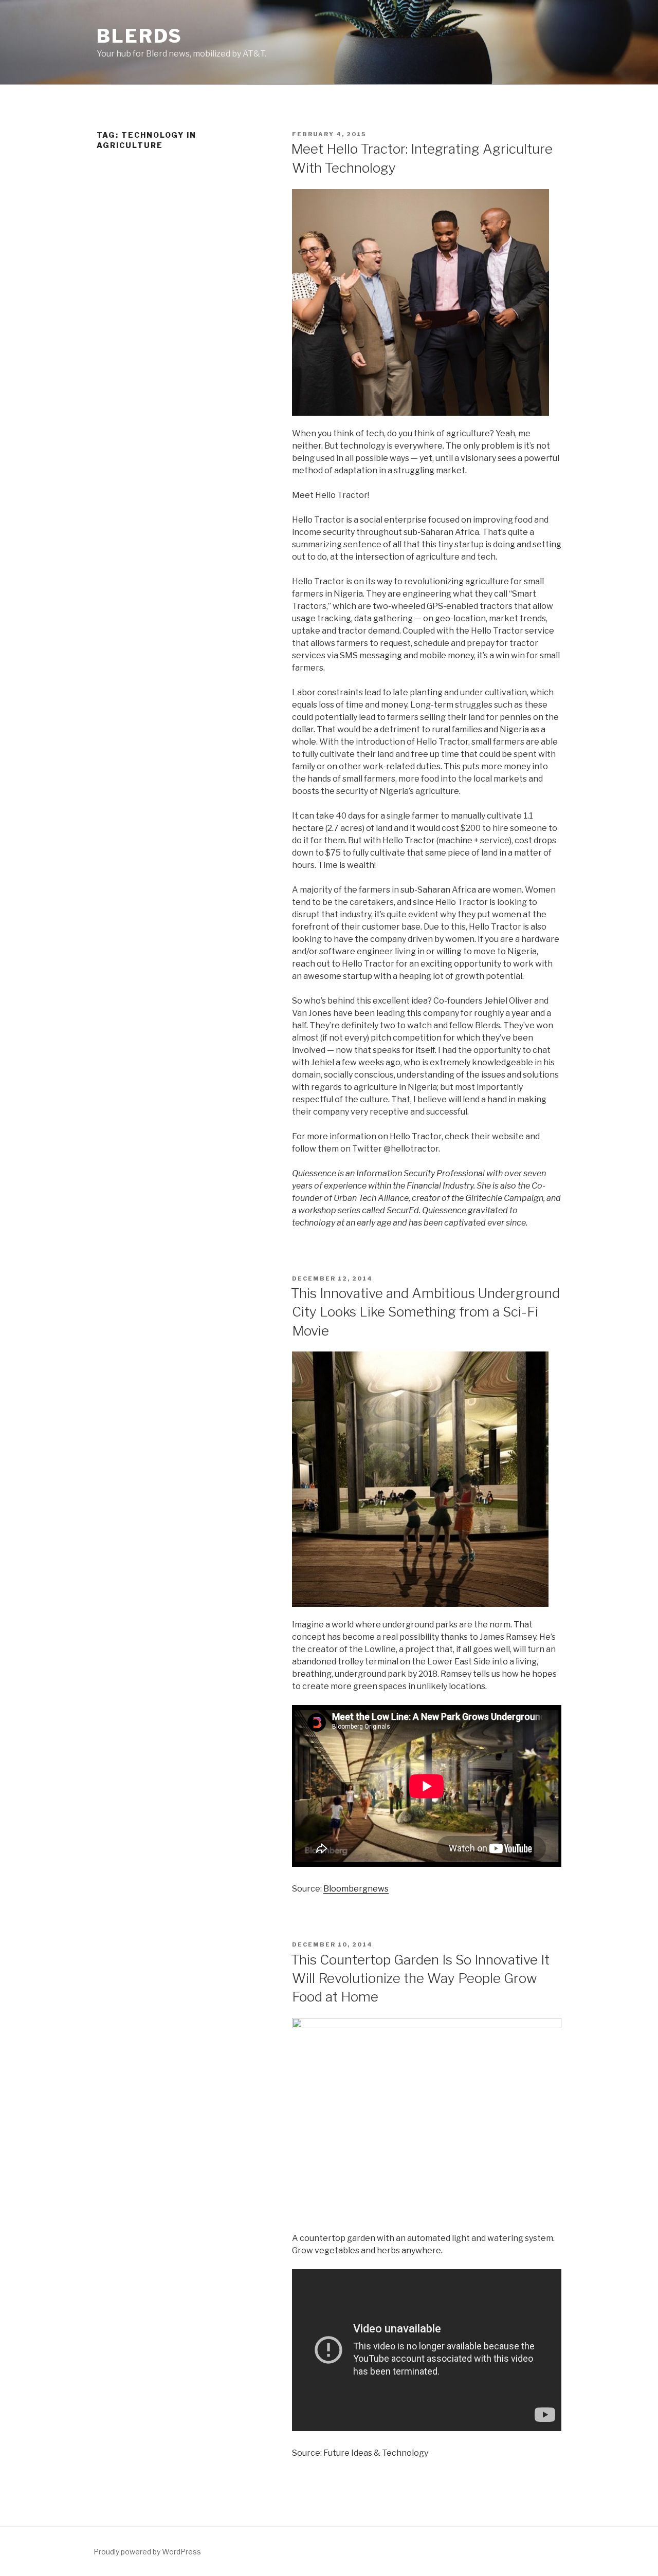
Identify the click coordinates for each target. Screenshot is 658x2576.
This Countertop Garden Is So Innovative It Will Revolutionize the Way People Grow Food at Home (420, 1978)
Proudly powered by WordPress (147, 2552)
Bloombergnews (356, 1889)
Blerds (140, 36)
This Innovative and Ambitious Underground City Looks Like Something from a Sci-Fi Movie (425, 1312)
